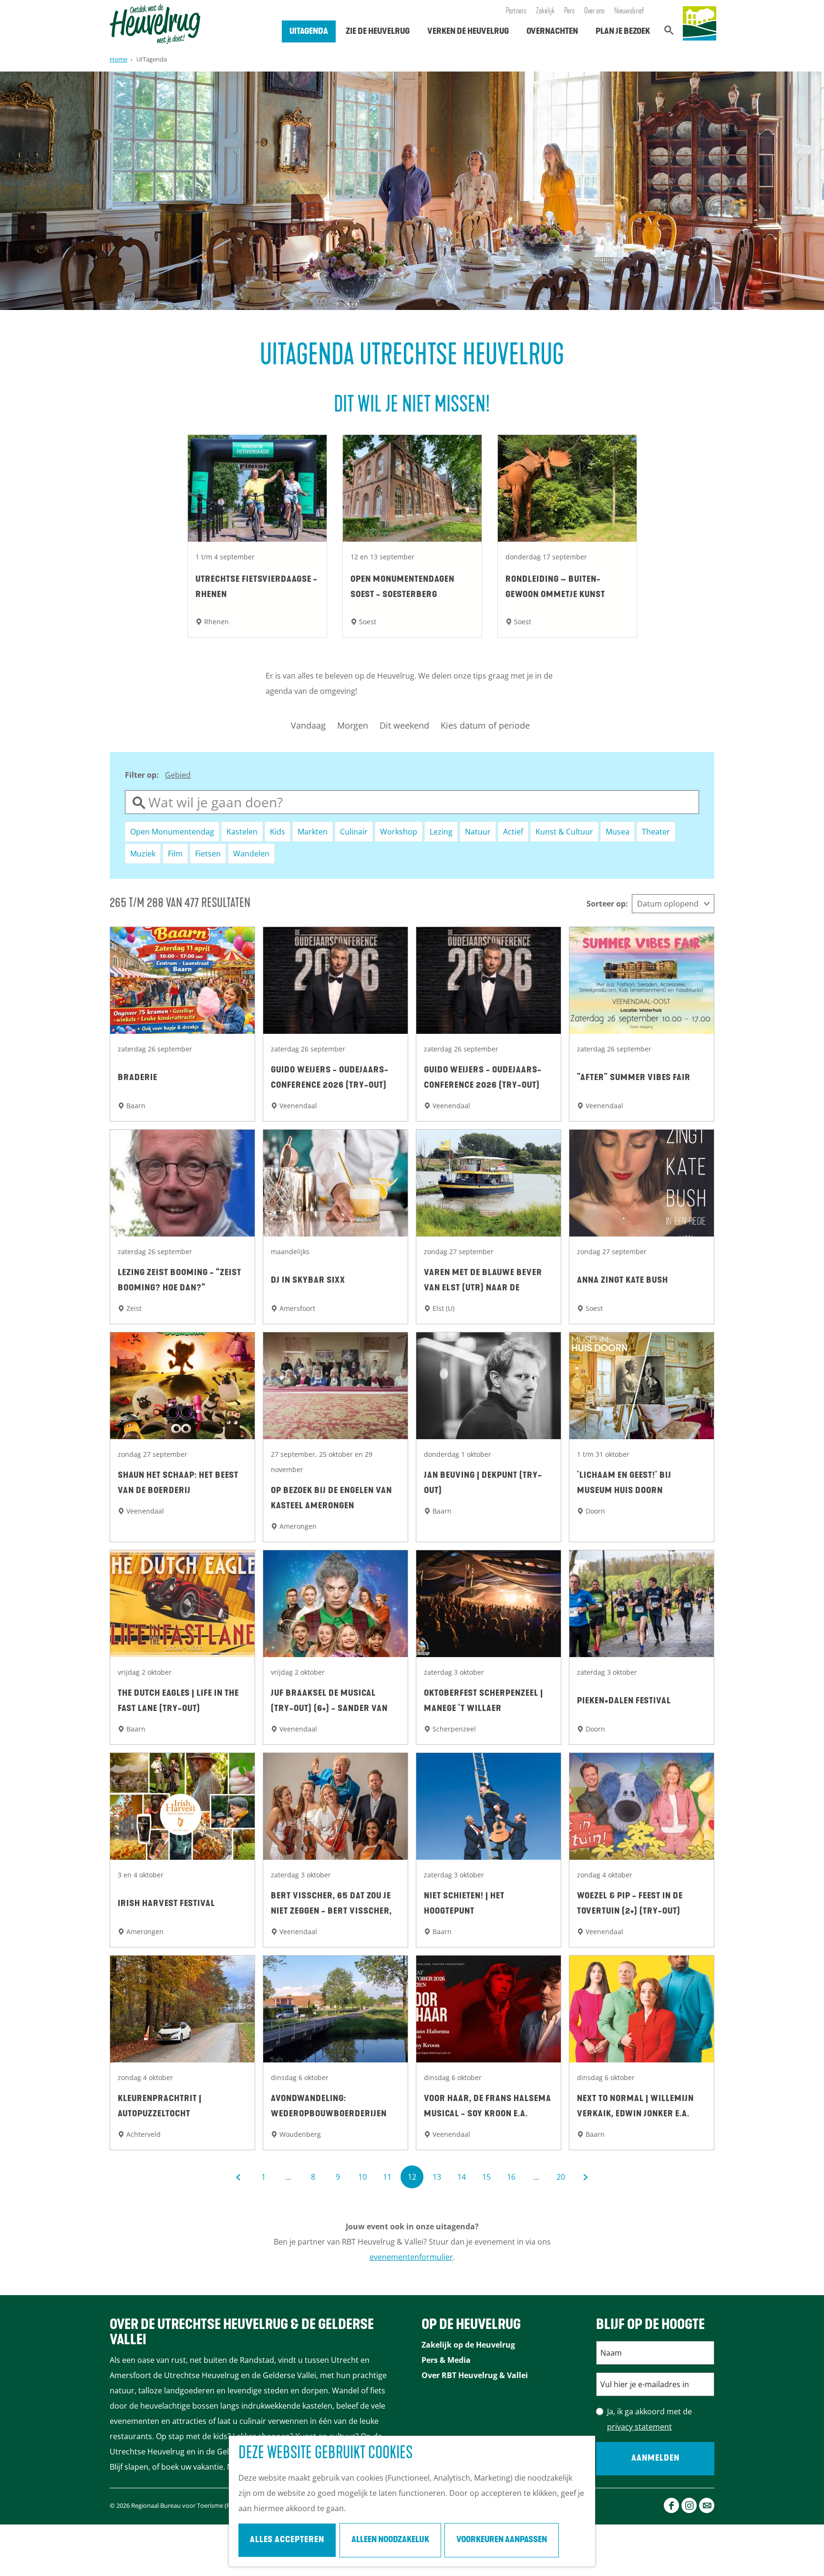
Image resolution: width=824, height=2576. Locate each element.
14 (462, 2180)
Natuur (478, 832)
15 (487, 2180)
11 (388, 2180)
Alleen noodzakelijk (390, 2540)
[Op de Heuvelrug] (700, 24)
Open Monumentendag (172, 832)
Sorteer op (607, 904)
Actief (513, 832)
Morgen (353, 725)
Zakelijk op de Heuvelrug (468, 2345)
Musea (618, 832)
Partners (516, 11)
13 (438, 2180)
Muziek (143, 854)
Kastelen (242, 832)
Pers (569, 11)
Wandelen (251, 854)
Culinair (354, 832)
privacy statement (639, 2427)
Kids (278, 832)
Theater (656, 832)
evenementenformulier (411, 2257)
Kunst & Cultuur (564, 832)
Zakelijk (545, 11)
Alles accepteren (287, 2540)
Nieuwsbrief (629, 11)
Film (175, 854)
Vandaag (308, 725)
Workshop (399, 832)
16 (512, 2180)
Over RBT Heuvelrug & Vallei (475, 2375)
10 (363, 2180)
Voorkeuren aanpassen (502, 2540)
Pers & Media (446, 2360)
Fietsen (208, 854)
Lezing (441, 832)
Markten (313, 832)
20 (561, 2180)
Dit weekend (404, 725)
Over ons (594, 11)
